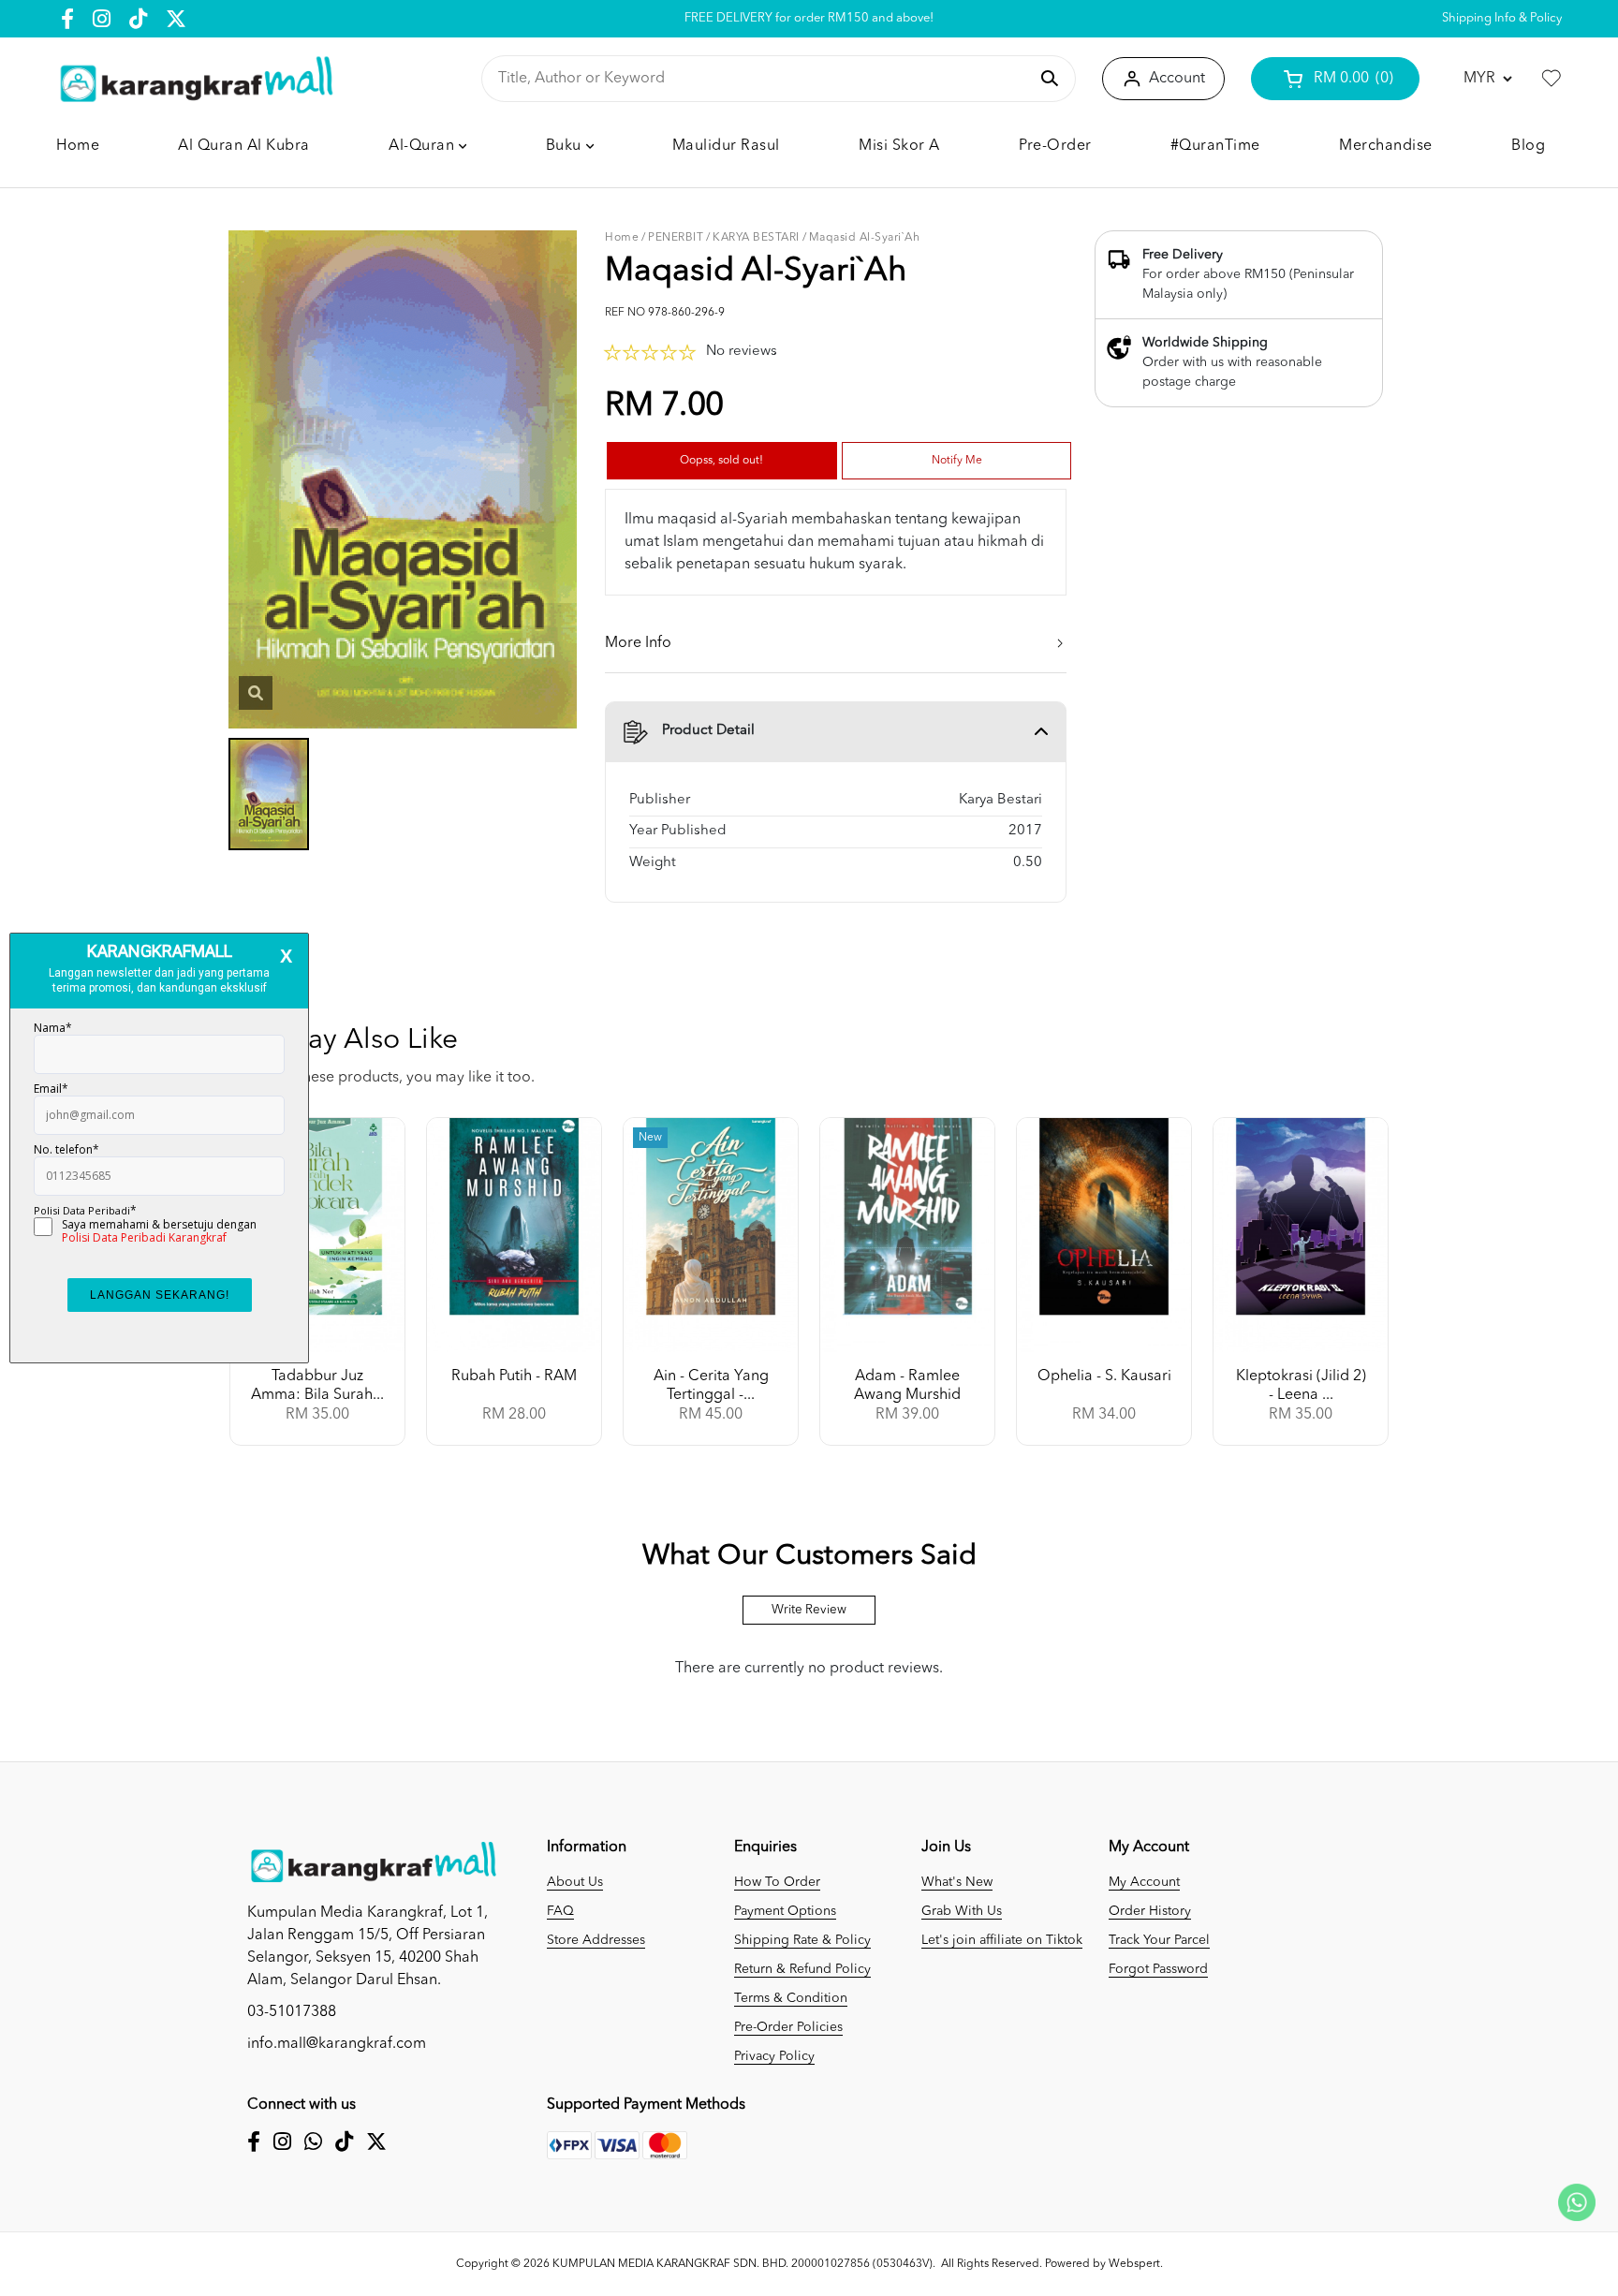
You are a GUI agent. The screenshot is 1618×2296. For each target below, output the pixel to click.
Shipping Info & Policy (1502, 18)
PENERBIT (676, 238)
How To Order (777, 1882)
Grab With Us (962, 1911)
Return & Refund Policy (802, 1969)
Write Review (809, 1610)
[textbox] (763, 79)
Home (622, 238)
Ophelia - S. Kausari (1104, 1376)
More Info (638, 643)
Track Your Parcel (1159, 1940)
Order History (1150, 1911)
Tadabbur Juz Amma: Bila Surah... (317, 1386)
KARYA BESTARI (756, 238)
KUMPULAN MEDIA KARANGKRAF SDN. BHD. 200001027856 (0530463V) (743, 2264)
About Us (575, 1882)
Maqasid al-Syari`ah (865, 238)
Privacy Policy (774, 2056)
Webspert (1134, 2264)
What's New (957, 1882)
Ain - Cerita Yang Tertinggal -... (711, 1386)
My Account (1144, 1882)
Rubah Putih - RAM (514, 1376)
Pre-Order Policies (788, 2027)
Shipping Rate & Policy (802, 1940)
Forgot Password (1158, 1969)
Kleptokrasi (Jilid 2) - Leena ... (1301, 1386)
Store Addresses (596, 1940)
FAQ (560, 1911)
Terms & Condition (791, 1998)
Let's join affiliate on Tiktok (1002, 1940)
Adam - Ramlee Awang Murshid (907, 1386)
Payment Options (785, 1911)
